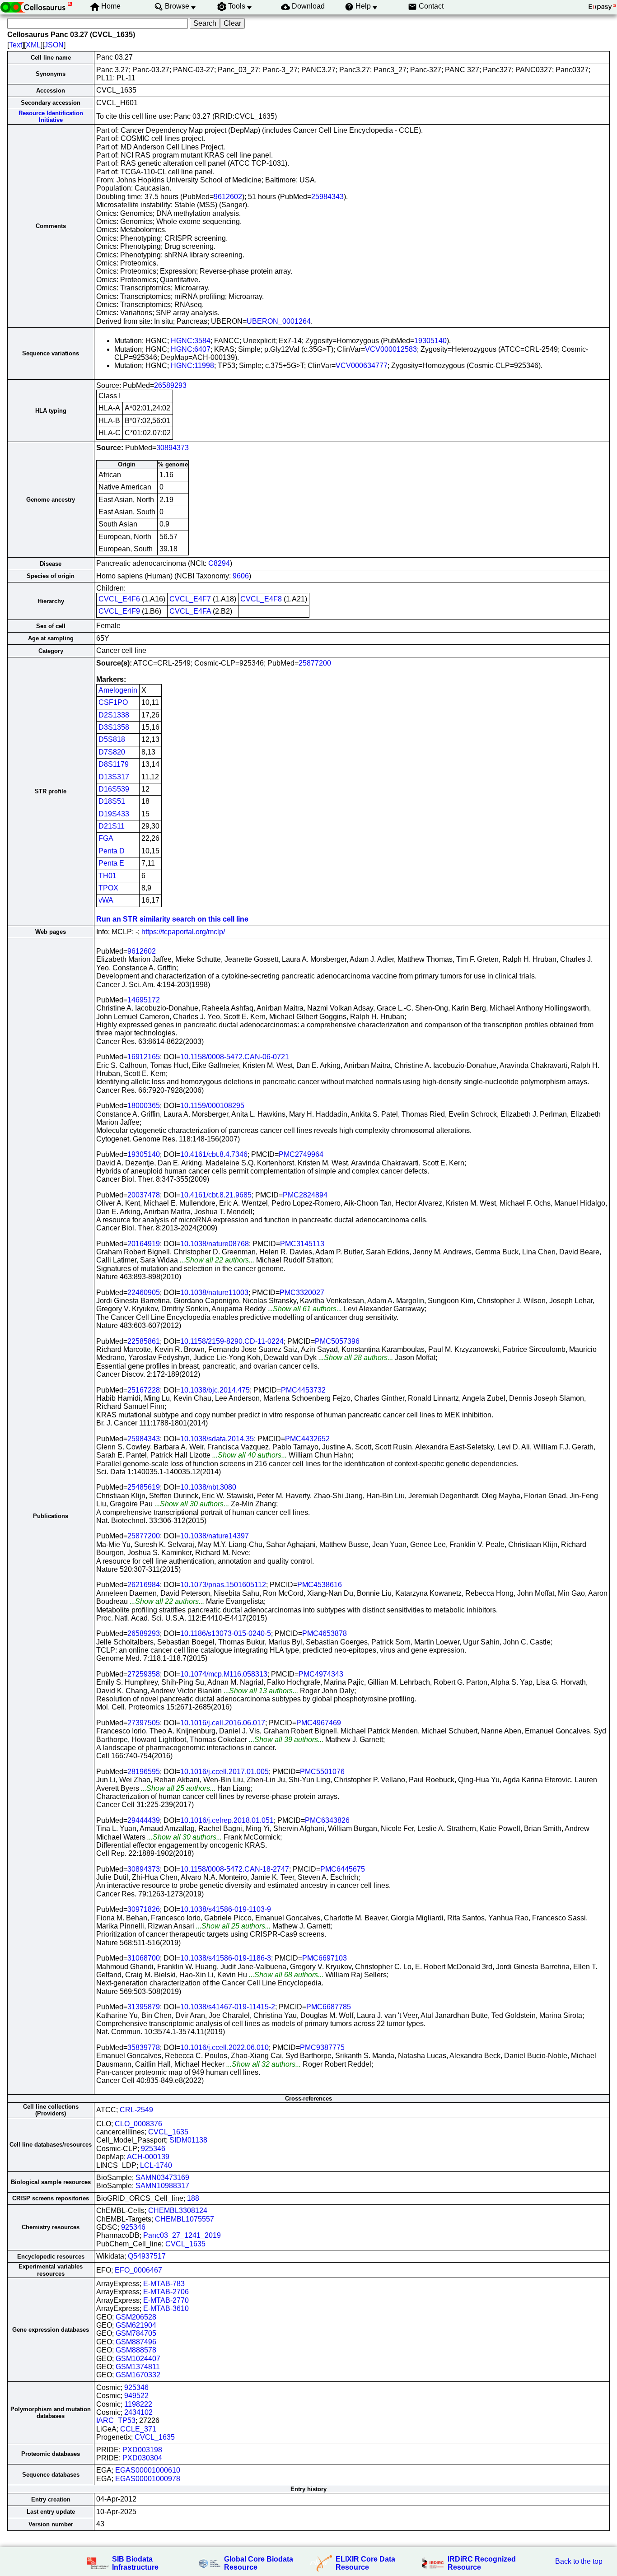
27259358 (144, 1674)
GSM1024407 (138, 2359)
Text (16, 45)
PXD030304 (142, 2458)
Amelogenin (118, 690)
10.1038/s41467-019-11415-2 (228, 2007)
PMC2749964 (301, 1154)
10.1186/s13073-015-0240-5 (226, 1633)
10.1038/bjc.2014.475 (215, 1390)
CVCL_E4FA (190, 611)
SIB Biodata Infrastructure (135, 2563)
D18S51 (112, 801)
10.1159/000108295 (212, 1106)
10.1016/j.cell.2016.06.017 (223, 1723)
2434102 (138, 2412)
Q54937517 (147, 2256)
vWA (106, 900)
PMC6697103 (325, 1958)
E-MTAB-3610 (166, 2308)
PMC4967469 (319, 1723)
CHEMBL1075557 (185, 2219)
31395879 (144, 2007)
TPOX (108, 888)
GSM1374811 (138, 2367)
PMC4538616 (320, 1585)
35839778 (144, 2047)
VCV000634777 (362, 366)
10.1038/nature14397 (215, 1536)
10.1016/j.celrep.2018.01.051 (227, 1820)
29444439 (144, 1820)
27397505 (144, 1723)
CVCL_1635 (168, 2132)
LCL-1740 (156, 2165)
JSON (54, 45)
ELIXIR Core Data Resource (365, 2563)
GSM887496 (136, 2342)
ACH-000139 (148, 2157)
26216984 (144, 1585)
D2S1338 (114, 715)
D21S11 (112, 826)
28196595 (144, 1772)
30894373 (173, 448)
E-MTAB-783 (164, 2284)
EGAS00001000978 (148, 2479)
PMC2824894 (305, 1195)
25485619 (144, 1487)
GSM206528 (136, 2317)
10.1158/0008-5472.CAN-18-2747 (235, 1869)
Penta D (112, 851)
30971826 (144, 1909)
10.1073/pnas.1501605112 (223, 1585)
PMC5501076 (322, 1772)
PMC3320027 (302, 1293)
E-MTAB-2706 (166, 2292)
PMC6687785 (329, 2007)
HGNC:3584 (191, 341)
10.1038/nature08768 (215, 1244)
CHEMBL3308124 (178, 2210)
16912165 (144, 1057)
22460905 (144, 1293)
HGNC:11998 (192, 366)
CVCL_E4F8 (261, 599)
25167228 (144, 1390)
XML (33, 45)
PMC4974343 (321, 1674)
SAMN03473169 (162, 2178)
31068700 (144, 1958)
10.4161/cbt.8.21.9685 (216, 1195)
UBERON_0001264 (279, 321)
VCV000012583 (391, 349)
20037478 (144, 1195)
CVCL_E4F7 (190, 599)
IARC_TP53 (116, 2420)
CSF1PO (113, 702)
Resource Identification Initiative (51, 116)
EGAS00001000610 (148, 2470)
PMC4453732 (303, 1390)
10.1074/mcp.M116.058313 (224, 1674)
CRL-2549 (136, 2110)
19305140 (430, 341)
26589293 (170, 385)
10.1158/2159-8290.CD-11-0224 (232, 1341)
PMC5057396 (337, 1341)
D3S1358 (114, 727)
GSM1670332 (138, 2375)
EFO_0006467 (138, 2270)
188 (193, 2198)
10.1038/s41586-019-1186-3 (226, 1958)
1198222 (138, 2404)
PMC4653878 (325, 1633)
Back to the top (579, 2561)
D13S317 (114, 777)
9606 (241, 576)
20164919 (144, 1244)
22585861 (144, 1341)
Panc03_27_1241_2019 (182, 2235)
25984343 (327, 197)
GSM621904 (136, 2325)
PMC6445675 (343, 1869)
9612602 (228, 197)
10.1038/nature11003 (214, 1293)
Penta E (111, 863)
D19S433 (114, 814)
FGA (106, 838)
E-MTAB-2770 (166, 2300)
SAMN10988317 (162, 2186)
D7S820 (112, 752)
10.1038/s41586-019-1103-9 (226, 1909)
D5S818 (112, 739)
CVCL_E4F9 (119, 611)
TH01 (108, 876)
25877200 (315, 663)
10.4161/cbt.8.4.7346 (214, 1154)
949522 (136, 2396)
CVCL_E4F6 (119, 599)
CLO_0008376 (138, 2124)
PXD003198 (142, 2450)
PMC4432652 (307, 1439)
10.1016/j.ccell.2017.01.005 (224, 1772)
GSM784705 (136, 2333)
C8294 (219, 563)
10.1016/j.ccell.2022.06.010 (224, 2047)
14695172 (144, 1000)
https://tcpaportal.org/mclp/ (183, 932)
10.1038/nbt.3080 (208, 1487)
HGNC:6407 (191, 349)
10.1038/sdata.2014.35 (217, 1439)
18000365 (144, 1106)
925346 (153, 2149)
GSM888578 (136, 2350)
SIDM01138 (188, 2140)
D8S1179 (114, 764)
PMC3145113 (302, 1244)
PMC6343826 (327, 1820)
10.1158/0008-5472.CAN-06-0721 (235, 1057)
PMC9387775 (322, 2047)
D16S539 (114, 789)
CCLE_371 (138, 2429)
